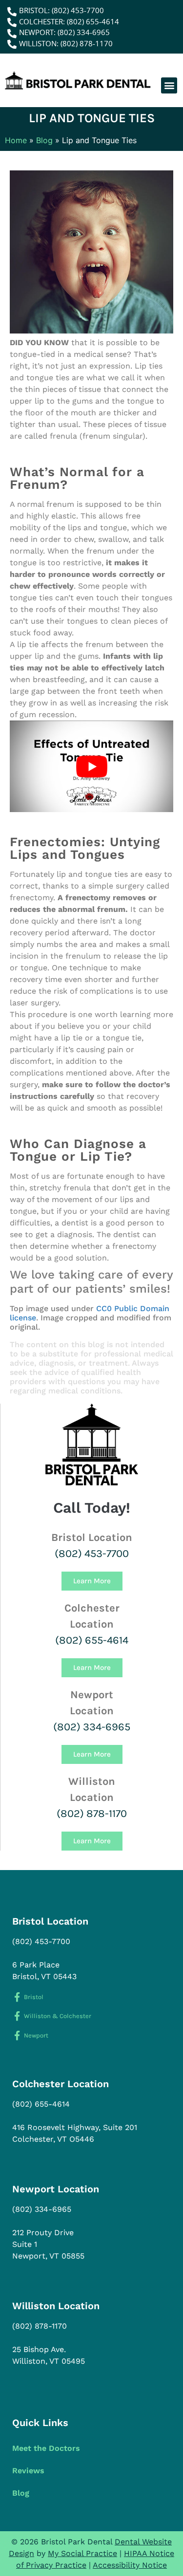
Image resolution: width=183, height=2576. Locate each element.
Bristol (34, 1997)
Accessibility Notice (130, 2565)
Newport (36, 2035)
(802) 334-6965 (92, 1727)
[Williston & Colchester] (17, 2016)
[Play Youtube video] (91, 766)
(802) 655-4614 (92, 1640)
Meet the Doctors (46, 2448)
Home (16, 140)
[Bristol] (17, 1997)
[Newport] (17, 2035)
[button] (169, 85)
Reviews (28, 2471)
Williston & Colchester (58, 2016)
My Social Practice (82, 2553)
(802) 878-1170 (92, 1814)
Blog (44, 140)
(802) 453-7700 (92, 1554)
